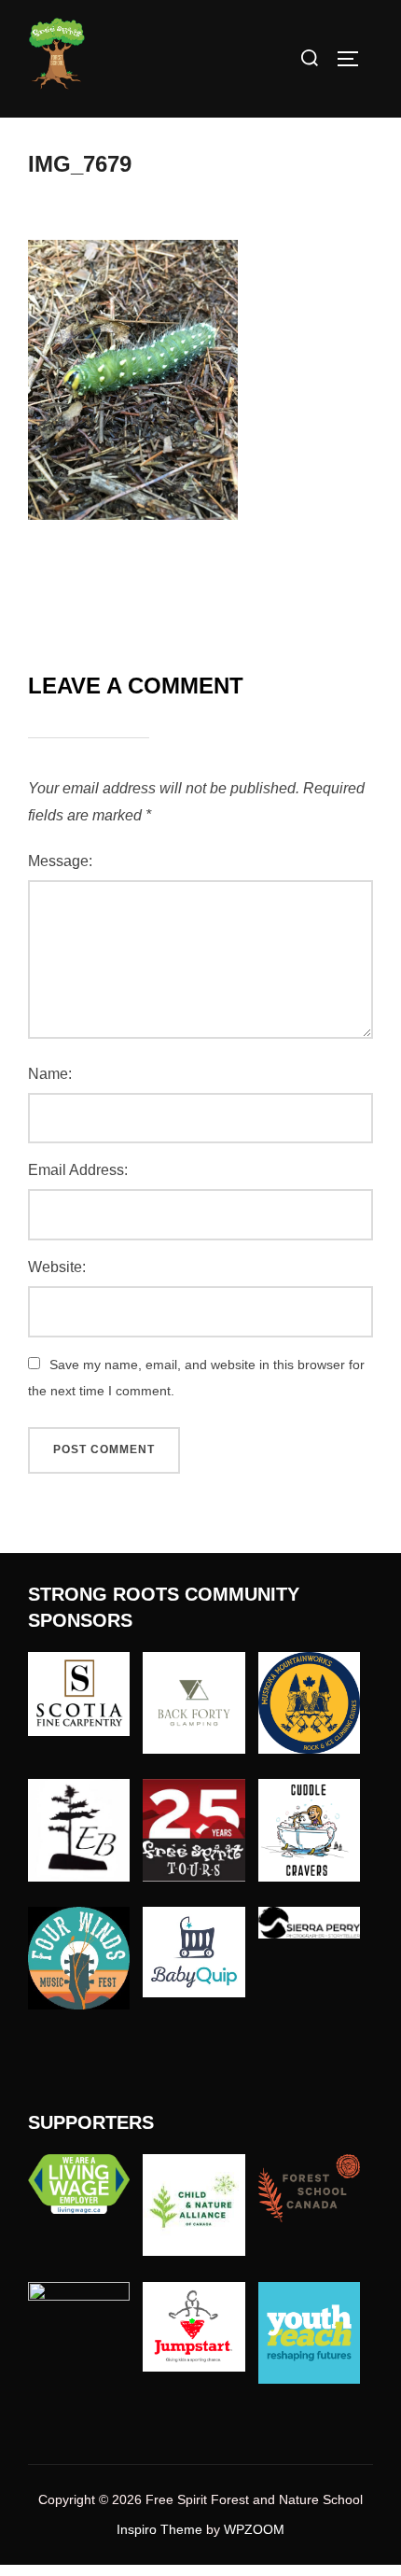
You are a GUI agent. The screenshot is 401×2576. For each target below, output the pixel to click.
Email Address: (78, 1170)
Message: (60, 861)
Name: (50, 1074)
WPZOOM (254, 2529)
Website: (57, 1267)
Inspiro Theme (159, 2529)
